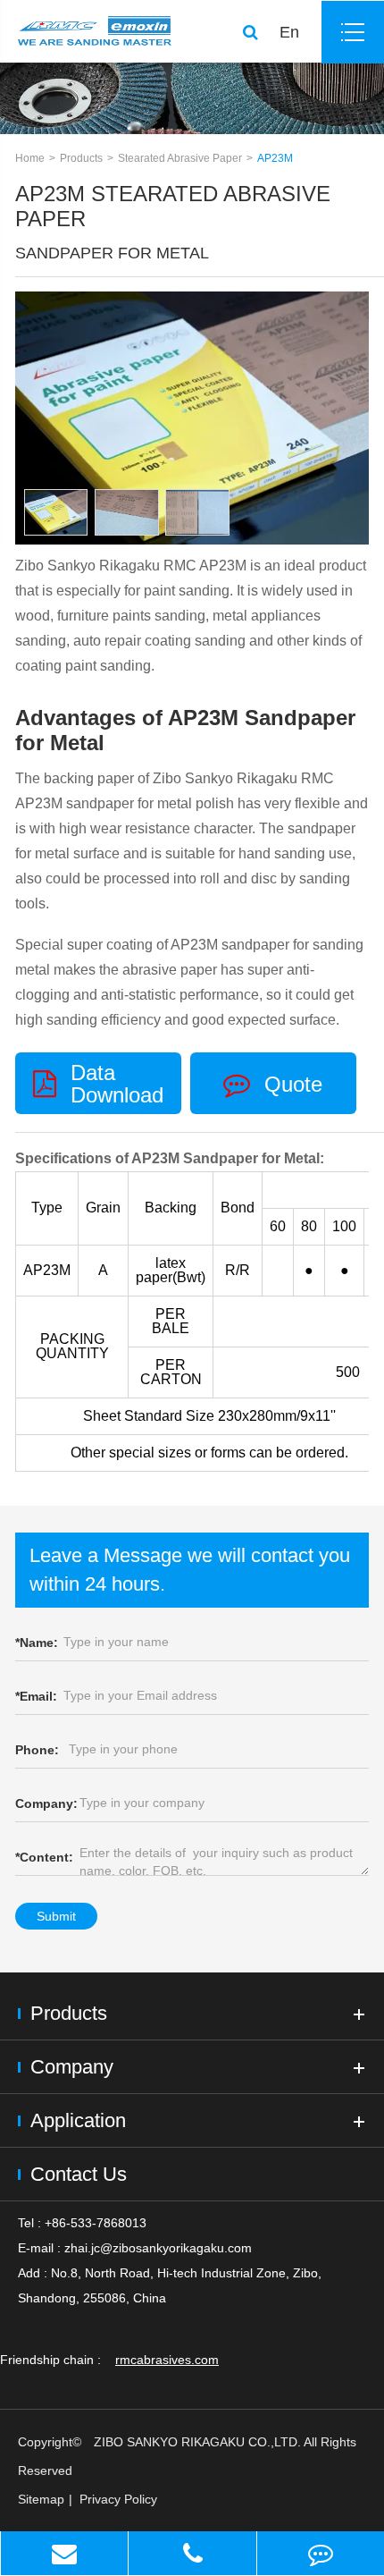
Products (81, 158)
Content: (44, 1857)
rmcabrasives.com (167, 2360)
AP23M (275, 158)
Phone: (37, 1750)
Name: (37, 1643)
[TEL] (192, 2553)
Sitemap (41, 2499)
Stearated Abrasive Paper (180, 158)
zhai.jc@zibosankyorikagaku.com (158, 2248)
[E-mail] (64, 2553)
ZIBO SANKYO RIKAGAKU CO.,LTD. (197, 2442)
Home (30, 158)
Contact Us (79, 2174)
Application (78, 2120)
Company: (46, 1803)
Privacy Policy (118, 2499)
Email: (36, 1696)
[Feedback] (321, 2553)
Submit (56, 1916)
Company (72, 2067)
